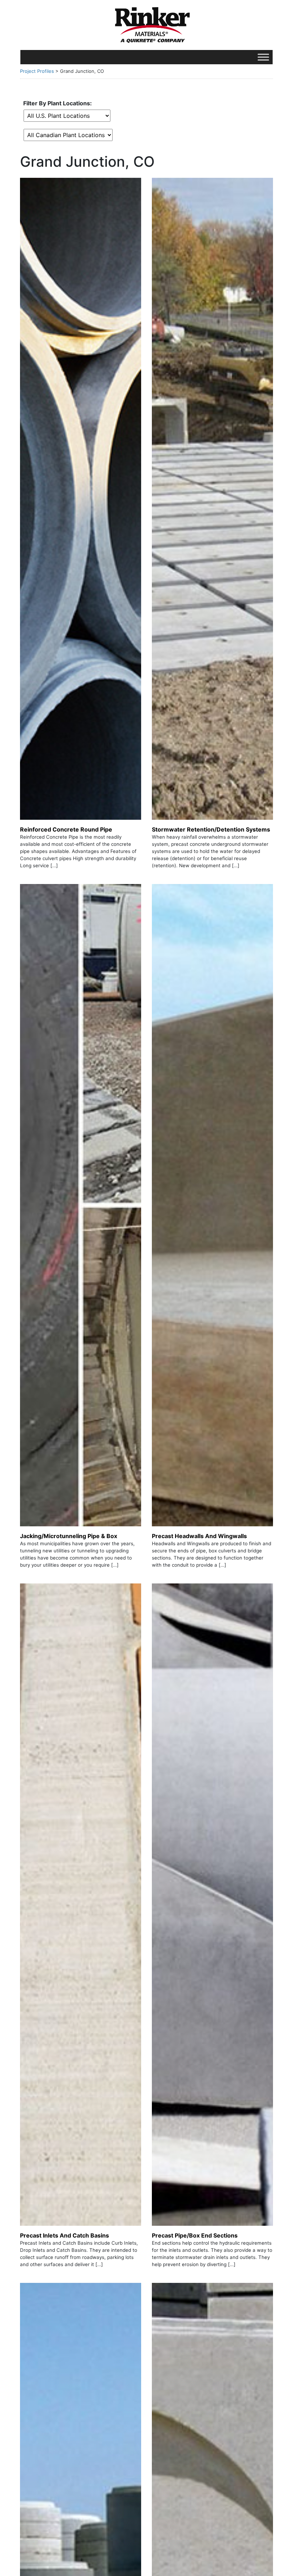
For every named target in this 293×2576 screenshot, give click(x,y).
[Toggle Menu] (263, 57)
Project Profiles (37, 71)
